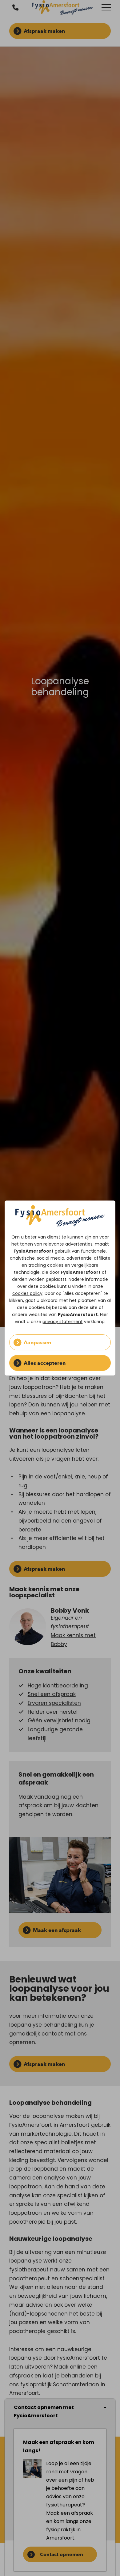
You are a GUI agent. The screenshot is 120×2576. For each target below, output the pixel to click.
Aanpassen (37, 1342)
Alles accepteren (45, 1363)
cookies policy (27, 1293)
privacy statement (63, 1322)
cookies (55, 1265)
